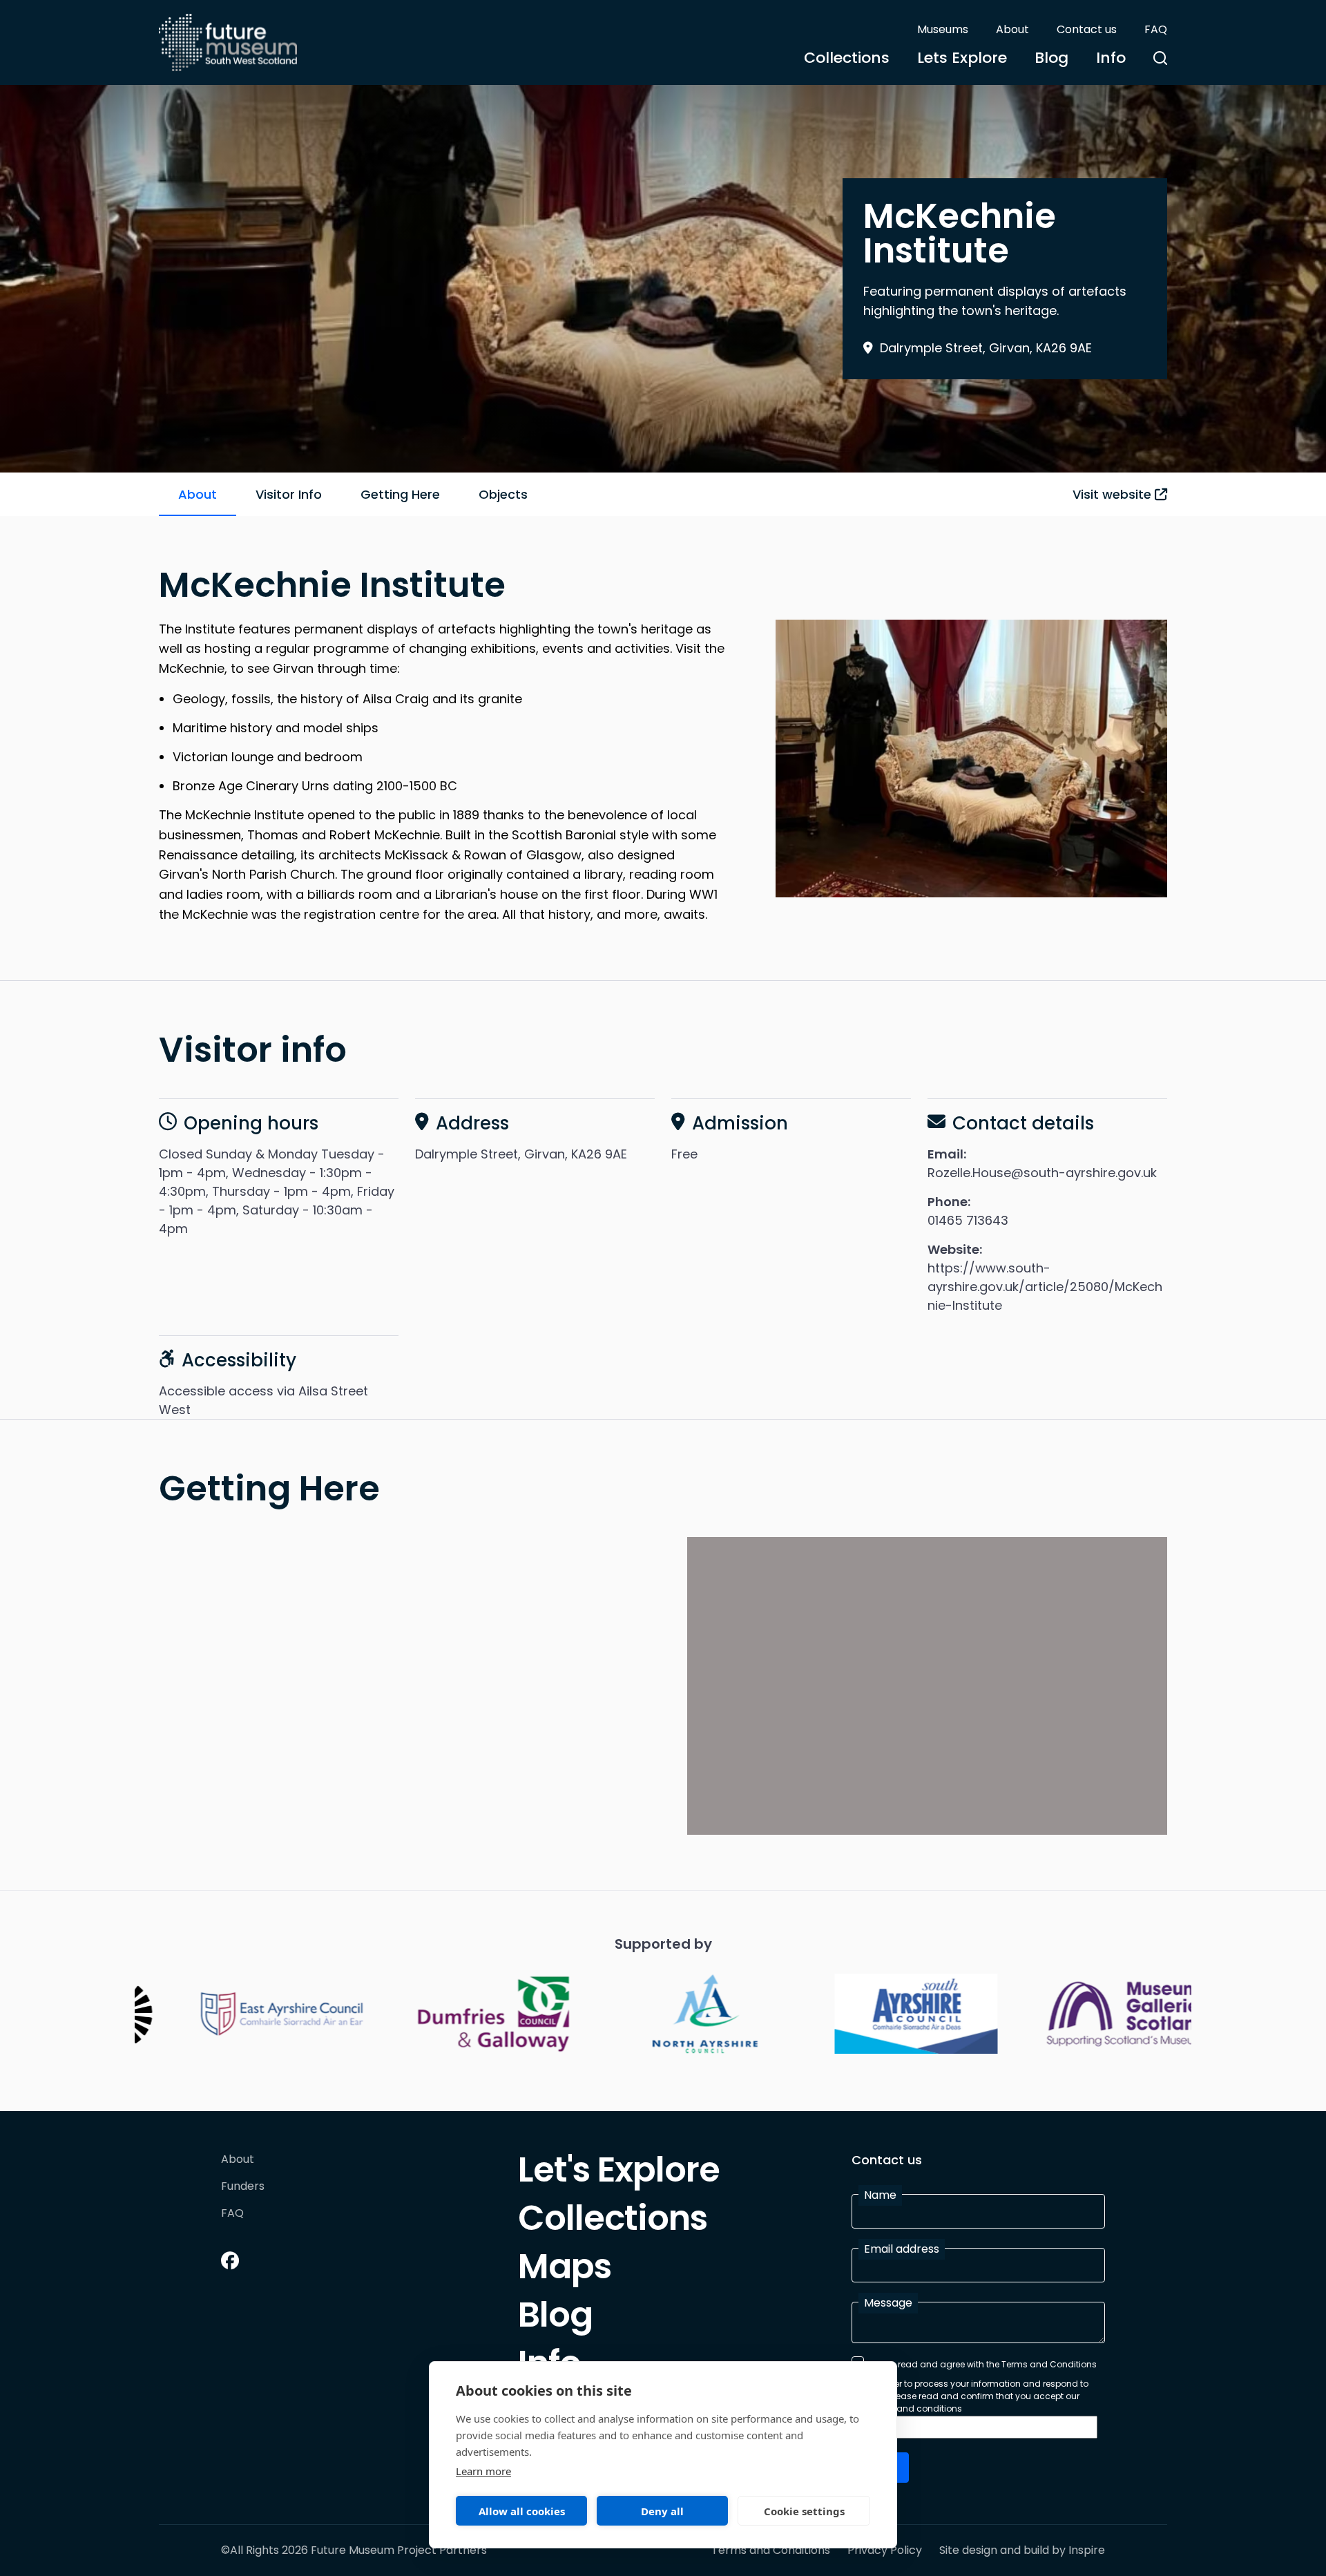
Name (880, 2195)
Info (1111, 58)
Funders (243, 2187)
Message (888, 2303)
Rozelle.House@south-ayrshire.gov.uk (1042, 1173)
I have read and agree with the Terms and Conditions (983, 2364)
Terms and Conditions (771, 2550)
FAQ (1156, 29)
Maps (565, 2270)
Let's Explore (619, 2173)
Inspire (1087, 2550)
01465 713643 (968, 1220)
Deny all (662, 2511)
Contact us (1087, 29)
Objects (503, 494)
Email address (902, 2249)
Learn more (483, 2471)
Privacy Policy (885, 2550)
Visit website (1114, 494)
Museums (943, 29)
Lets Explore (962, 58)
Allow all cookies (522, 2511)
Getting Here (400, 494)
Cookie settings (804, 2511)
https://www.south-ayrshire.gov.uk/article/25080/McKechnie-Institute (1045, 1287)
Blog (1051, 58)
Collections (847, 58)
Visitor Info (289, 494)
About (1012, 29)
